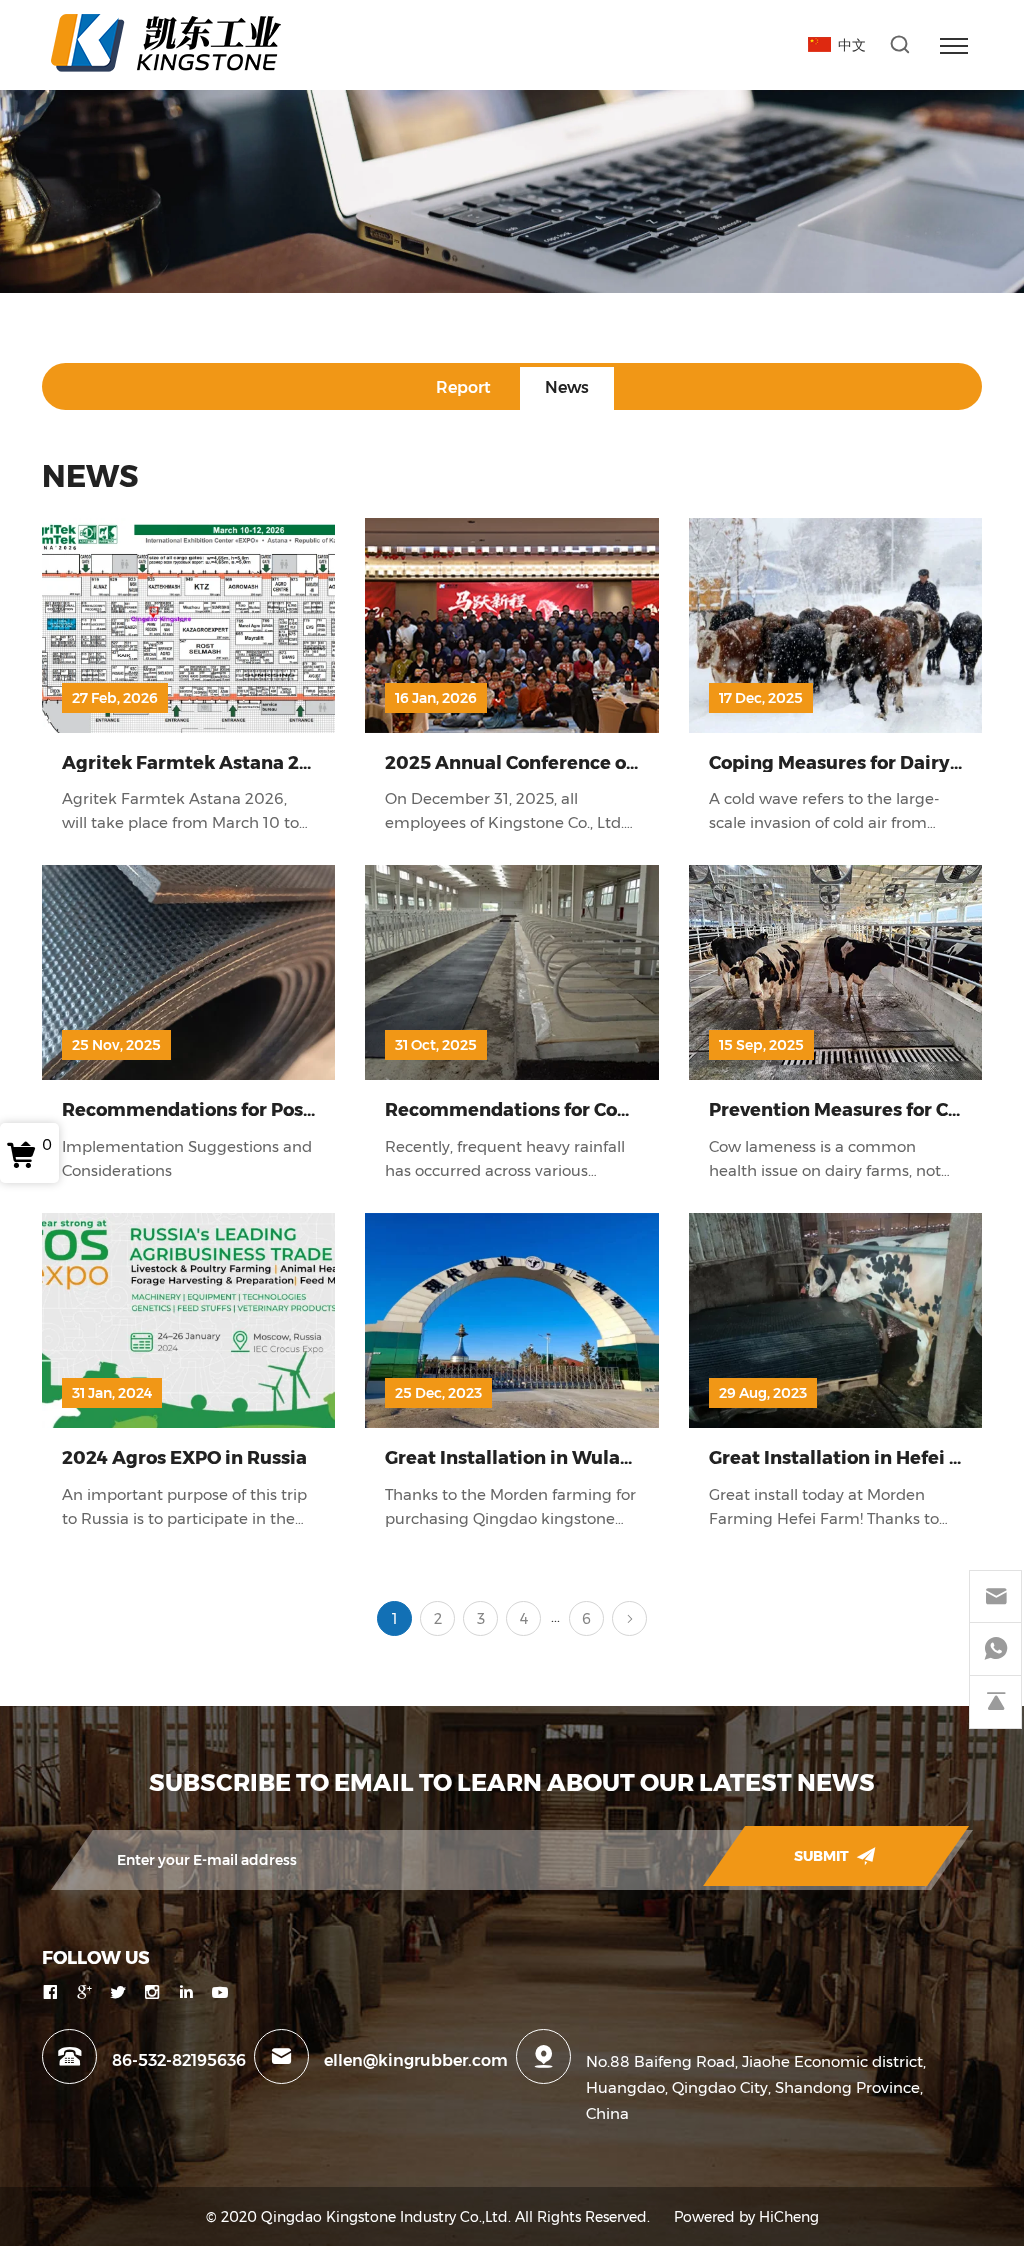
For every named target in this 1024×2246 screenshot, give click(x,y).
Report (463, 387)
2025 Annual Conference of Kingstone (558, 762)
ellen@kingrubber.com (416, 2060)
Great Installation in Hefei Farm (853, 1457)
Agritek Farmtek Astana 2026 (198, 762)
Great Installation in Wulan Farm (535, 1457)
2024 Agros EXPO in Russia (184, 1457)
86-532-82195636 (179, 2060)
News (567, 387)
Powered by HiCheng (746, 2216)
